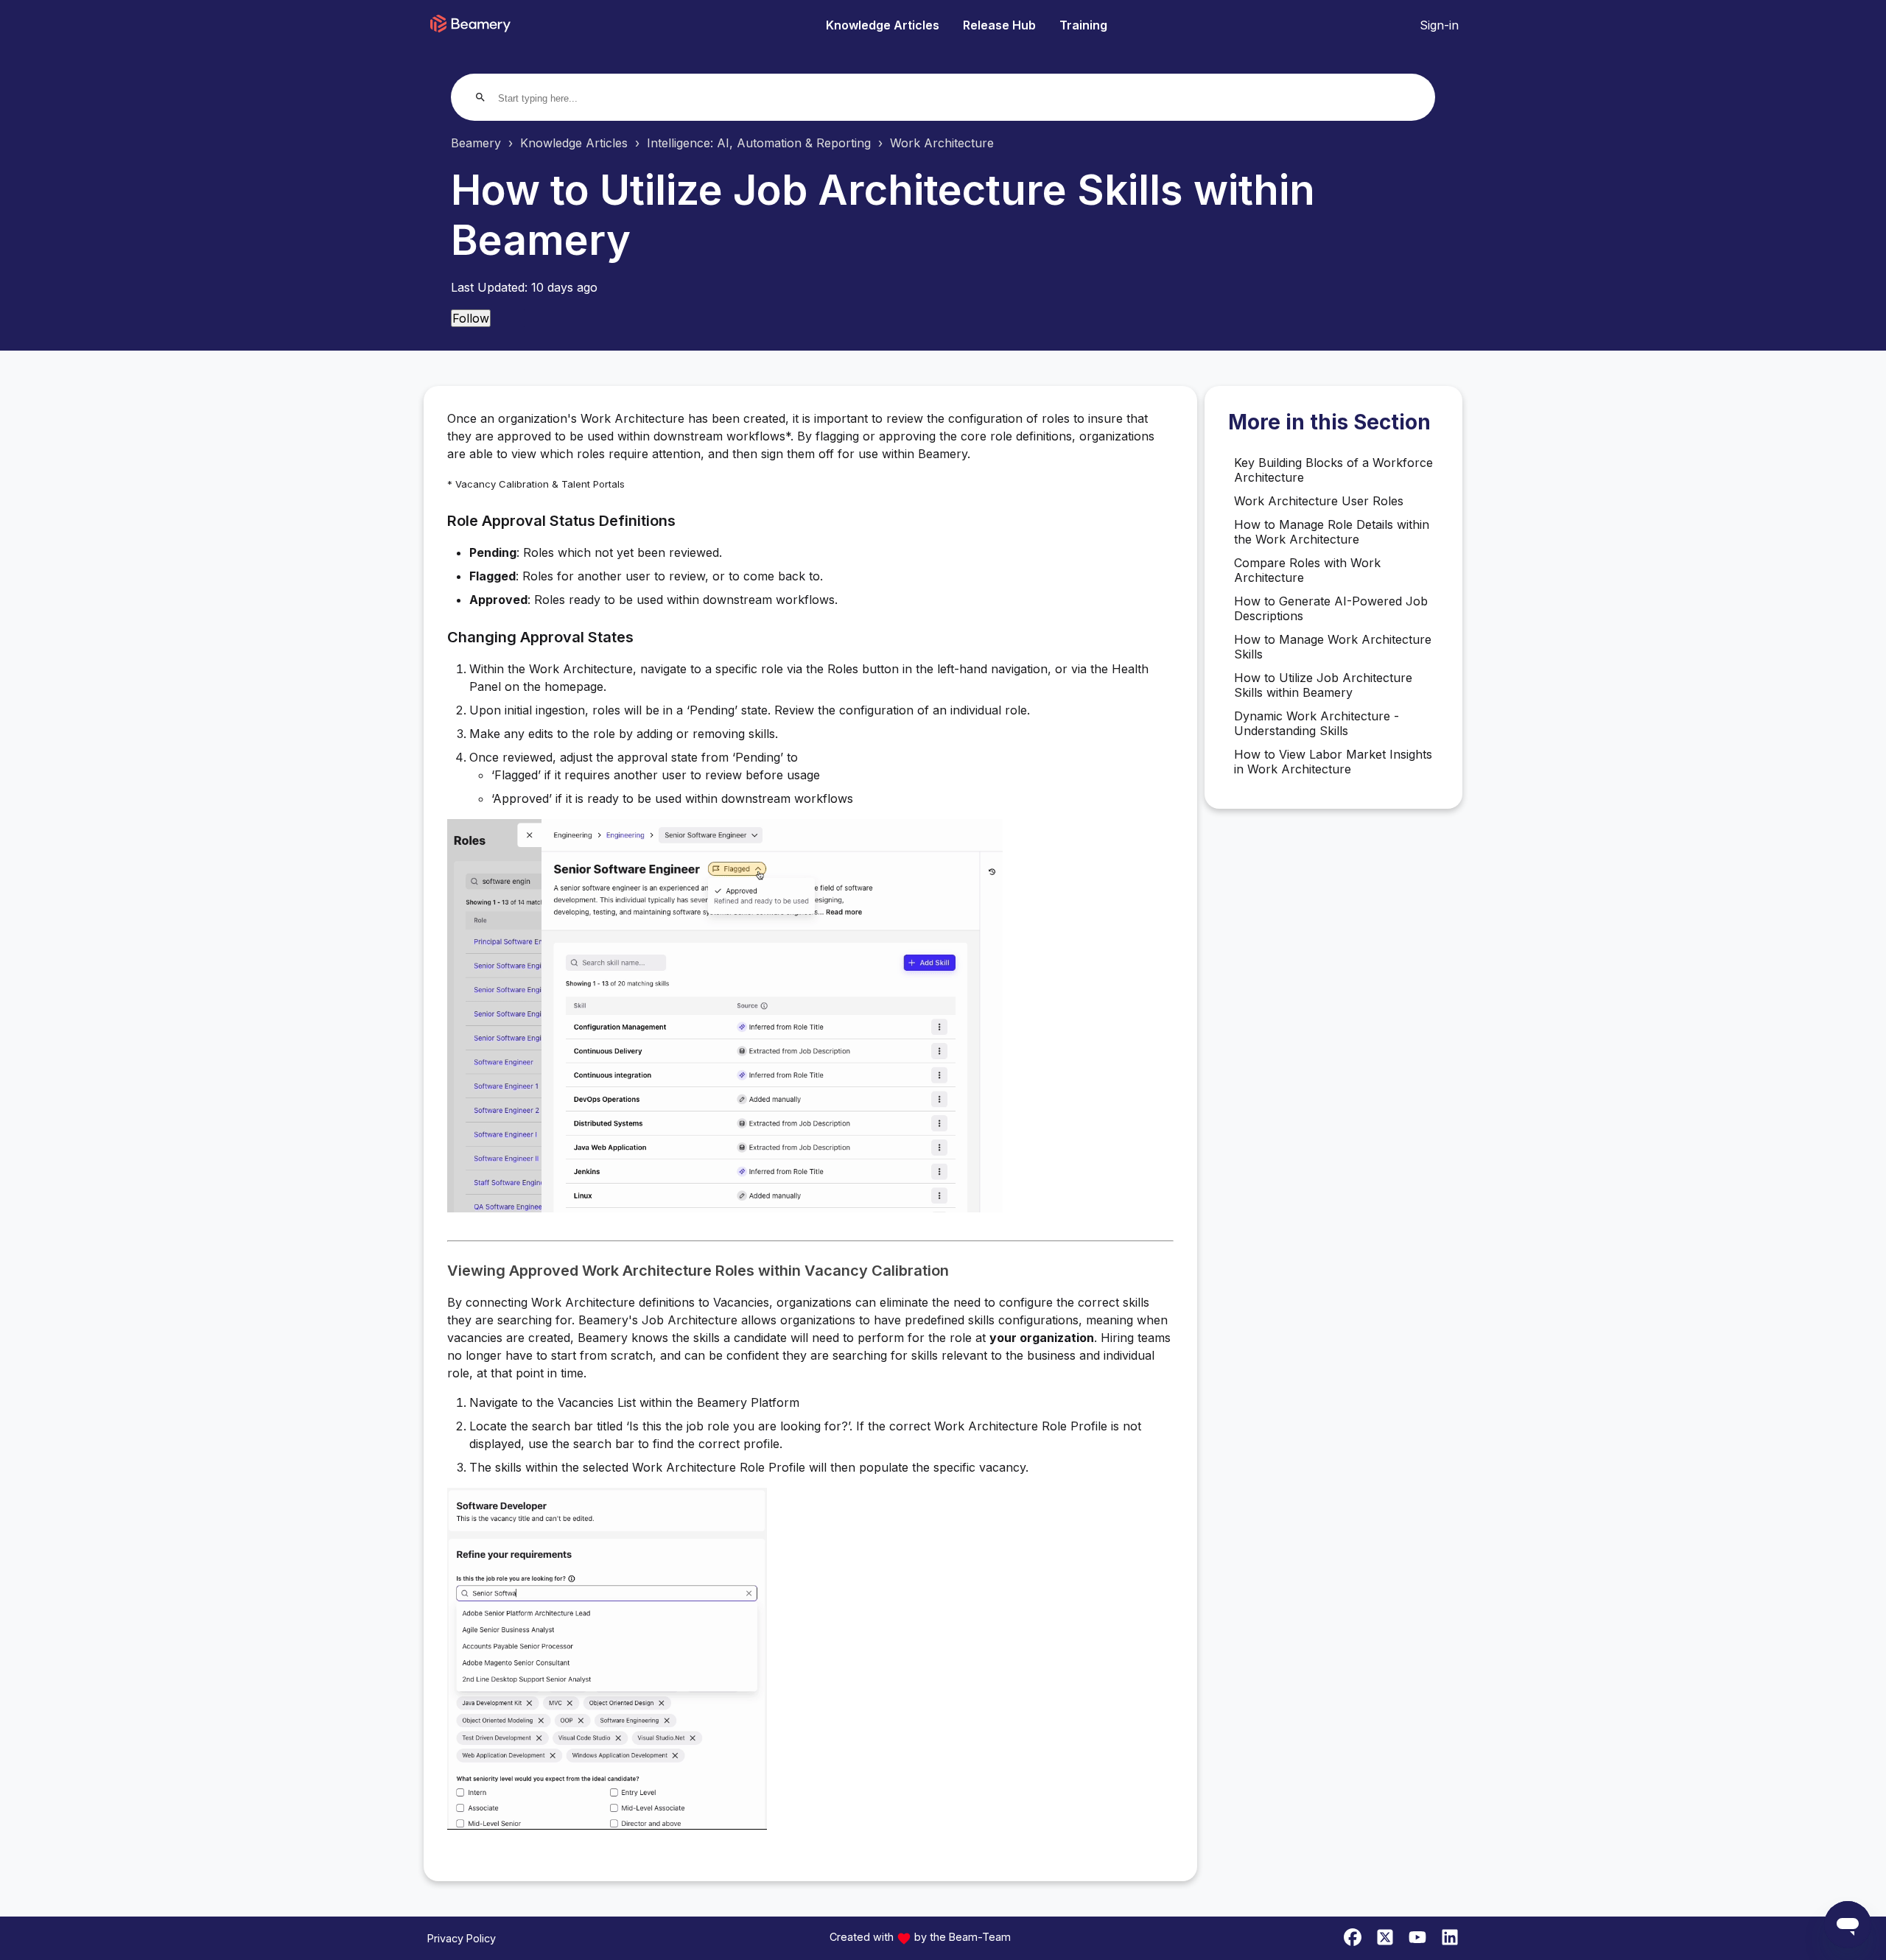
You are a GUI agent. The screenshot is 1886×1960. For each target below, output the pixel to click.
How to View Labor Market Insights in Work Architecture (1333, 762)
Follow (471, 318)
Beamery (476, 143)
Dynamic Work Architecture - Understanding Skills (1317, 723)
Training (1083, 25)
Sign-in (1439, 25)
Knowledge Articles (883, 25)
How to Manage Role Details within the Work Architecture (1332, 532)
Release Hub (999, 25)
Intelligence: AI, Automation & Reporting (759, 143)
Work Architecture (942, 143)
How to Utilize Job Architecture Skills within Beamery (1323, 685)
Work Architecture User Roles (1319, 501)
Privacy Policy (462, 1938)
